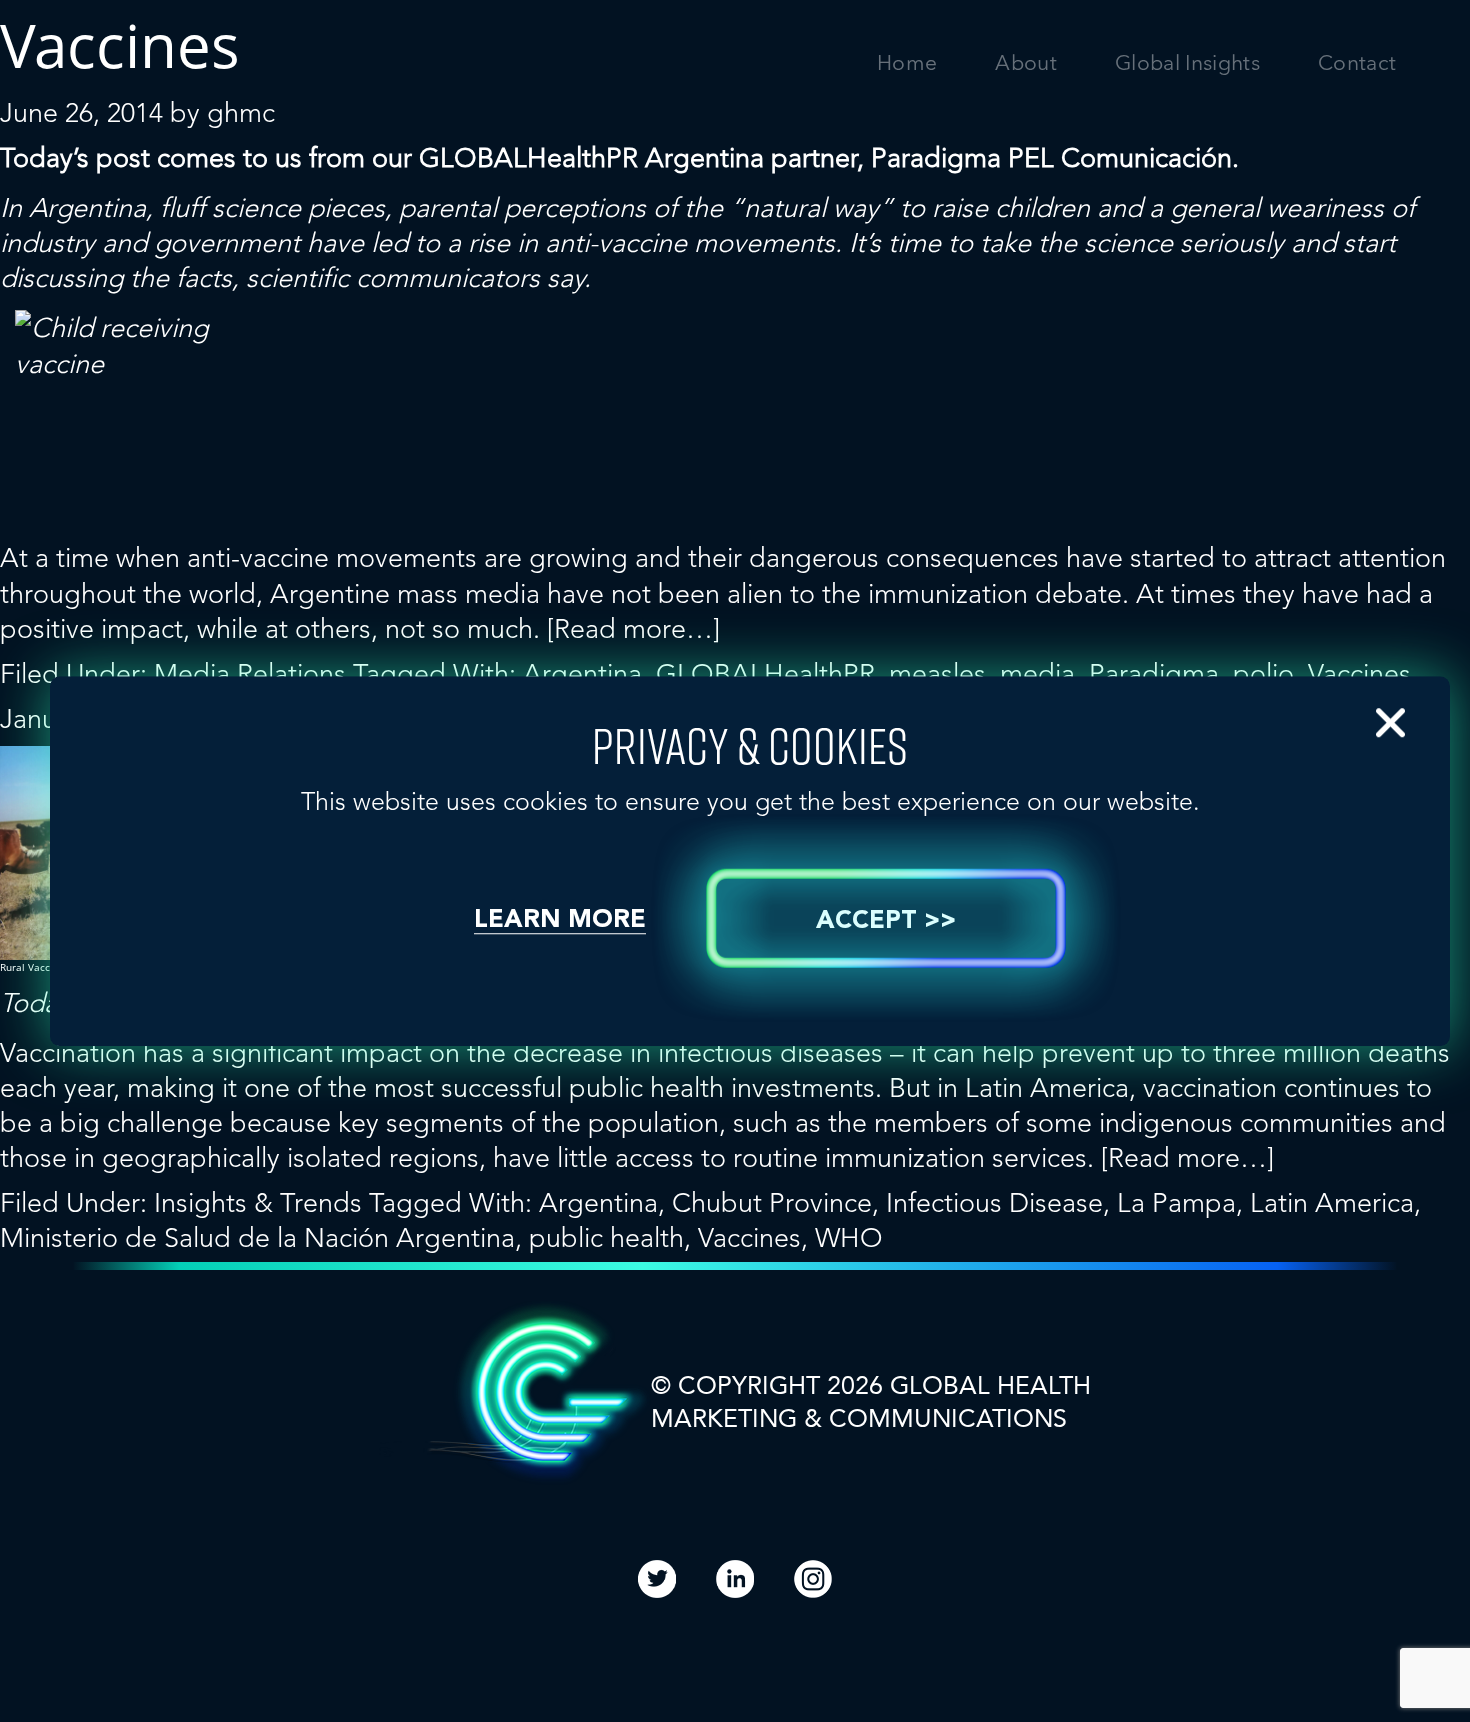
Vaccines (1359, 673)
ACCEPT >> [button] (886, 921)
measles (937, 673)
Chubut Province (772, 1202)
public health (606, 1237)
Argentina (582, 673)
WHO (849, 1237)
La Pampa (1176, 1202)
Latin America (1332, 1202)
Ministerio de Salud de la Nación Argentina (257, 1237)
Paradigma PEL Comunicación (1051, 157)
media (1037, 673)
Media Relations (250, 673)
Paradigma (1154, 673)
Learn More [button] (560, 920)
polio (1263, 673)
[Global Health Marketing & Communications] (229, 81)
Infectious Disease (994, 1202)
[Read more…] (633, 628)
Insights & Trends (258, 1202)
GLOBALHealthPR (528, 157)
